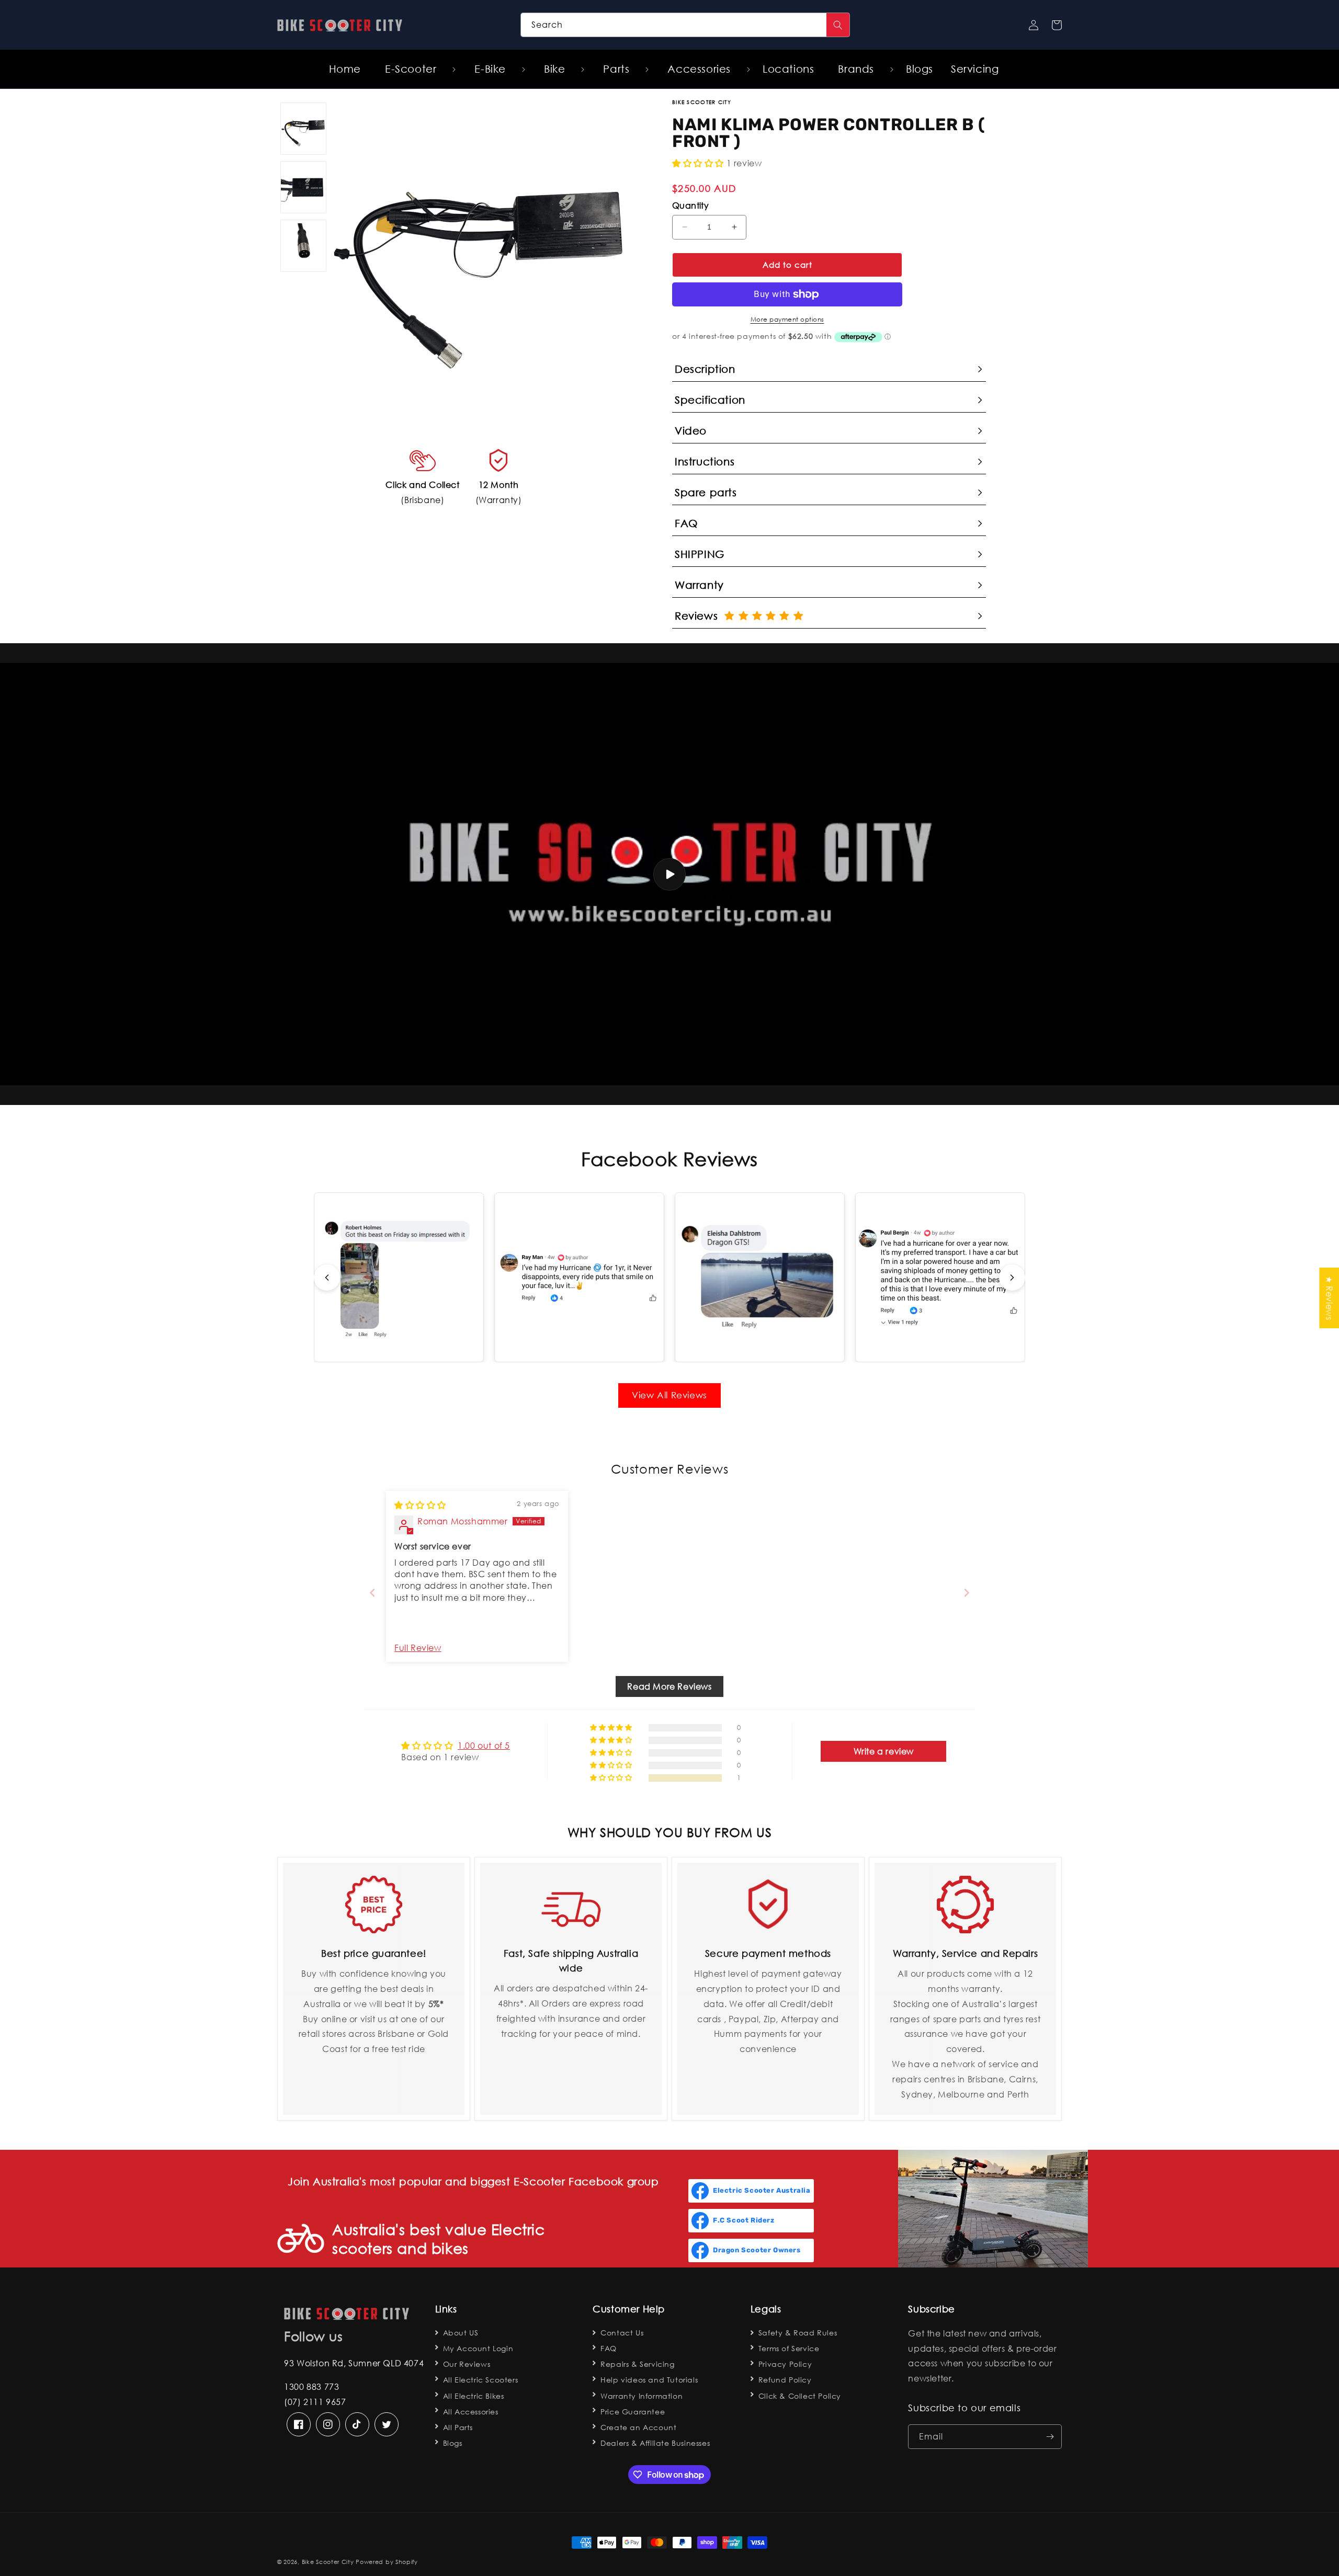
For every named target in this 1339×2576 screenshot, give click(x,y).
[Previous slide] (327, 1278)
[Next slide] (1012, 1278)
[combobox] (685, 25)
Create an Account (638, 2427)
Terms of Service (789, 2348)
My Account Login (478, 2348)
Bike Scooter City (328, 2562)
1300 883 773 (311, 2386)
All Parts (458, 2427)
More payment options (787, 319)
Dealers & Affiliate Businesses (655, 2443)
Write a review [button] (884, 1751)
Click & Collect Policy (800, 2396)
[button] (415, 69)
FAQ (609, 2348)
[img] (420, 1505)
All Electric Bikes (474, 2396)
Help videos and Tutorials (649, 2380)
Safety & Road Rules (798, 2333)
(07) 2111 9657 (315, 2402)
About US (461, 2333)
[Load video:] (669, 874)
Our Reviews (467, 2364)
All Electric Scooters (481, 2380)
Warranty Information (642, 2396)
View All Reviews (669, 1395)
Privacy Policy (785, 2364)
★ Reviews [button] (1329, 1298)
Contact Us (622, 2333)
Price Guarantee (633, 2412)
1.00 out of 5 (484, 1745)
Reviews (700, 616)
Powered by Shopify (387, 2562)
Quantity (690, 205)
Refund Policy (785, 2380)
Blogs (453, 2443)
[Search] (838, 25)
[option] (480, 250)
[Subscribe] (1050, 2437)
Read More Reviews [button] (669, 1686)
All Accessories (471, 2412)
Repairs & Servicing (637, 2364)
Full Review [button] (418, 1648)
